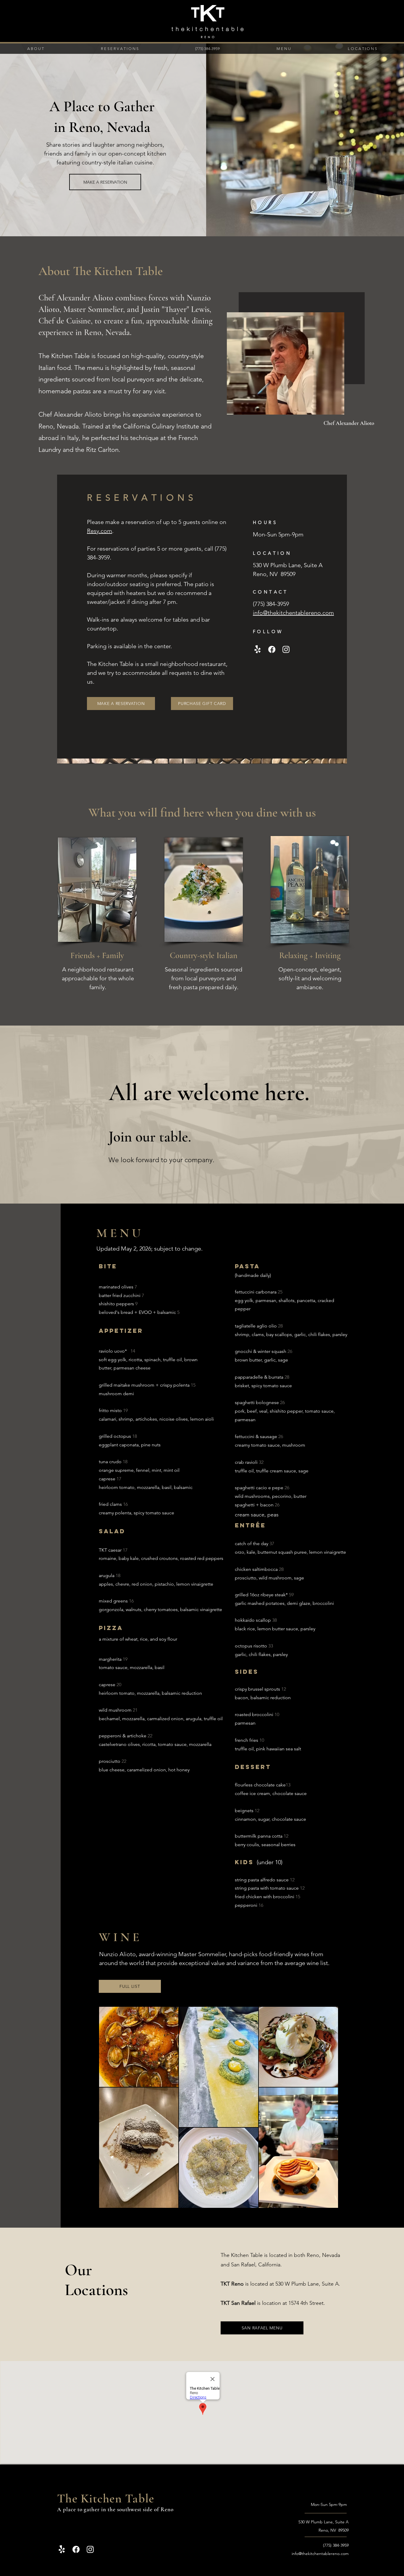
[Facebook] (272, 649)
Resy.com (100, 531)
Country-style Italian (204, 955)
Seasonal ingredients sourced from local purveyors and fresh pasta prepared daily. (203, 978)
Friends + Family (97, 955)
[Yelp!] (258, 649)
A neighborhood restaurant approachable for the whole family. (98, 978)
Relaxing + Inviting (310, 955)
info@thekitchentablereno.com (320, 2554)
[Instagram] (286, 649)
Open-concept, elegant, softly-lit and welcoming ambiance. (310, 978)
